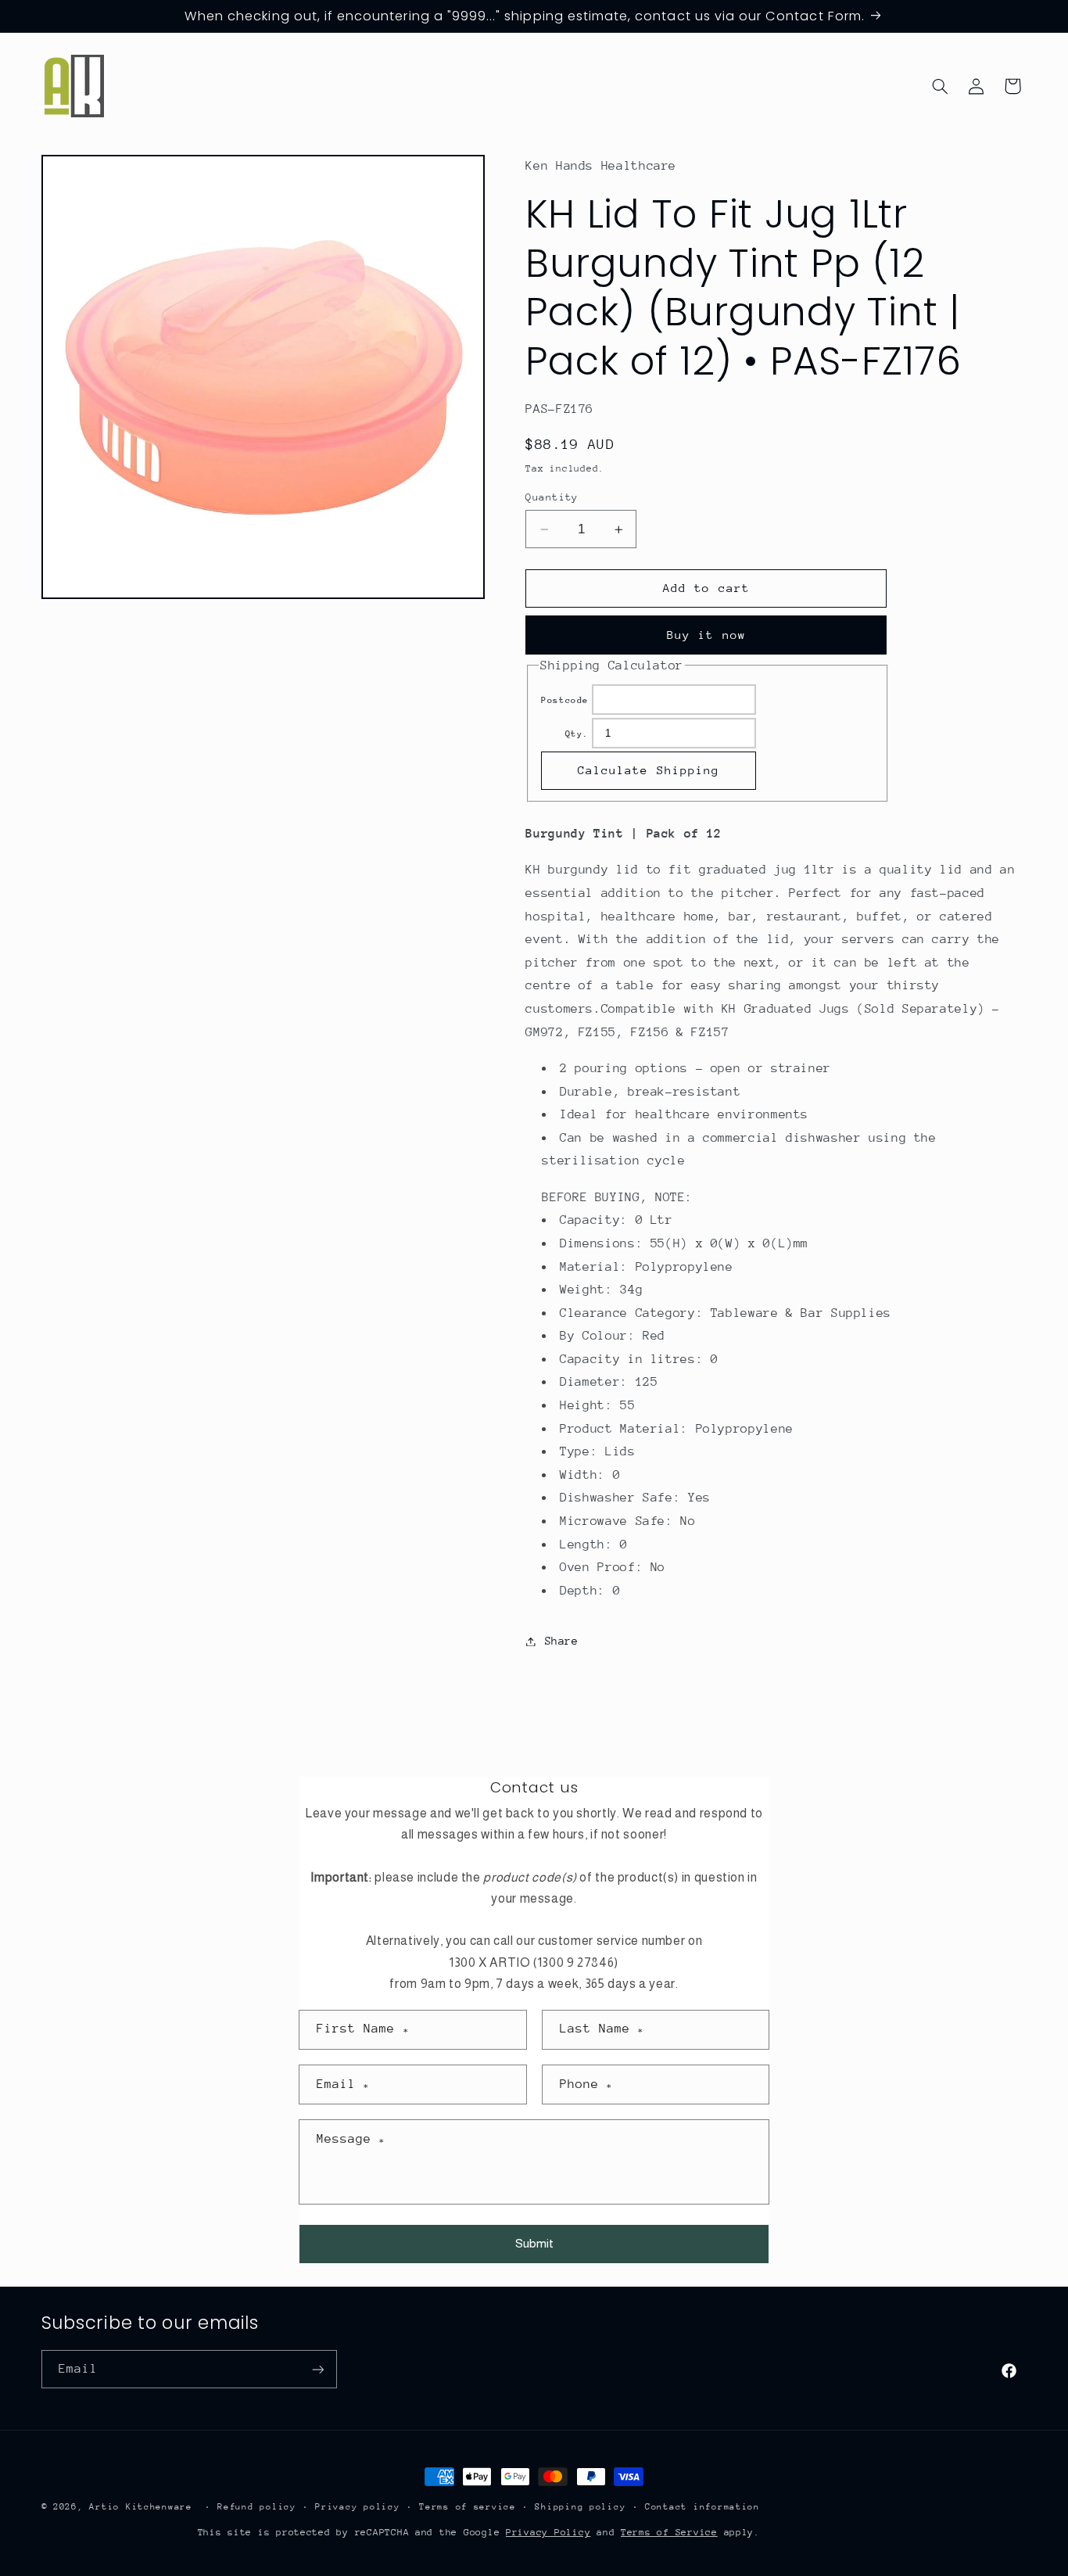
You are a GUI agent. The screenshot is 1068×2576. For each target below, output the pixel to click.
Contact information (702, 2507)
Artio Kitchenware (141, 2507)
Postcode (565, 700)
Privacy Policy (548, 2532)
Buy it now (706, 635)
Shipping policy (580, 2507)
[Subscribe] (317, 2369)
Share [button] (561, 1641)
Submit (534, 2243)
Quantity (552, 497)
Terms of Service (669, 2532)
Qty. (577, 734)
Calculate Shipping (649, 771)
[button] (940, 86)
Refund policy (257, 2507)
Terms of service (468, 2507)
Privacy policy (357, 2507)
